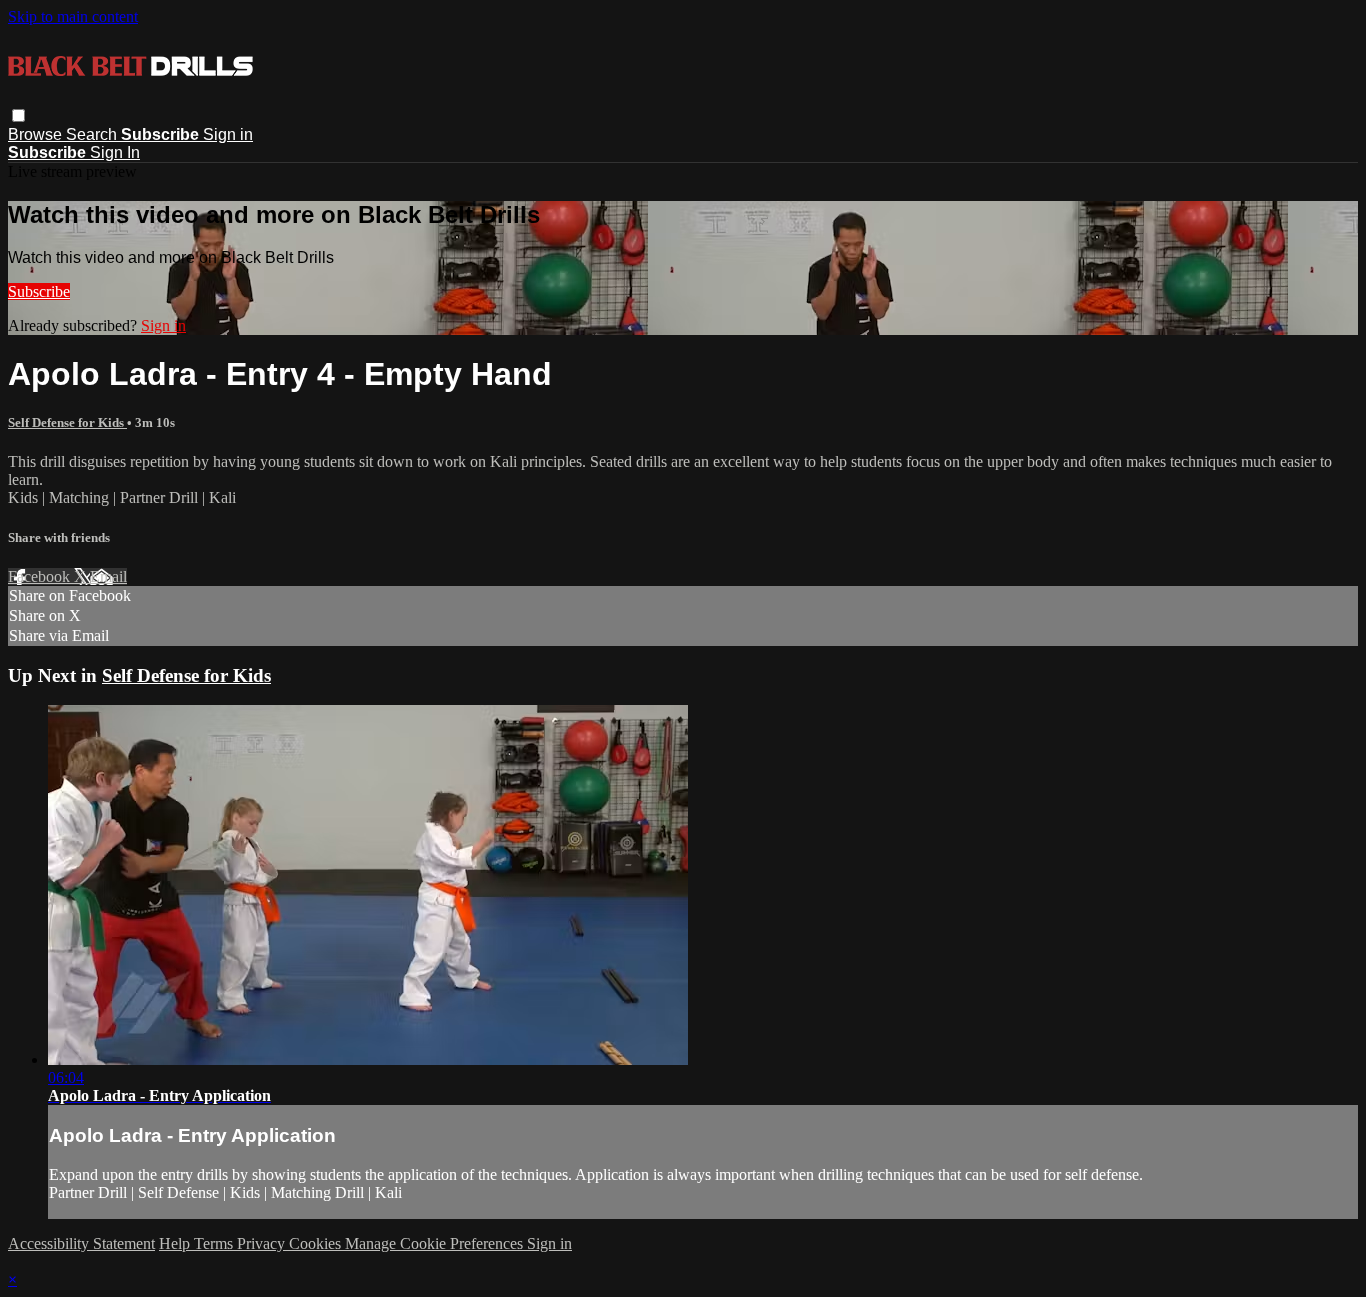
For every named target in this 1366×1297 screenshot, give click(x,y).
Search (93, 134)
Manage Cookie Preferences (436, 1243)
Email (108, 576)
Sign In (115, 152)
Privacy (263, 1243)
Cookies (317, 1243)
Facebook (41, 576)
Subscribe (39, 291)
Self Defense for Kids (67, 422)
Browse (37, 134)
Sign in (228, 134)
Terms (215, 1243)
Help (176, 1243)
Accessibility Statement (81, 1243)
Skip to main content (73, 16)
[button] (18, 115)
